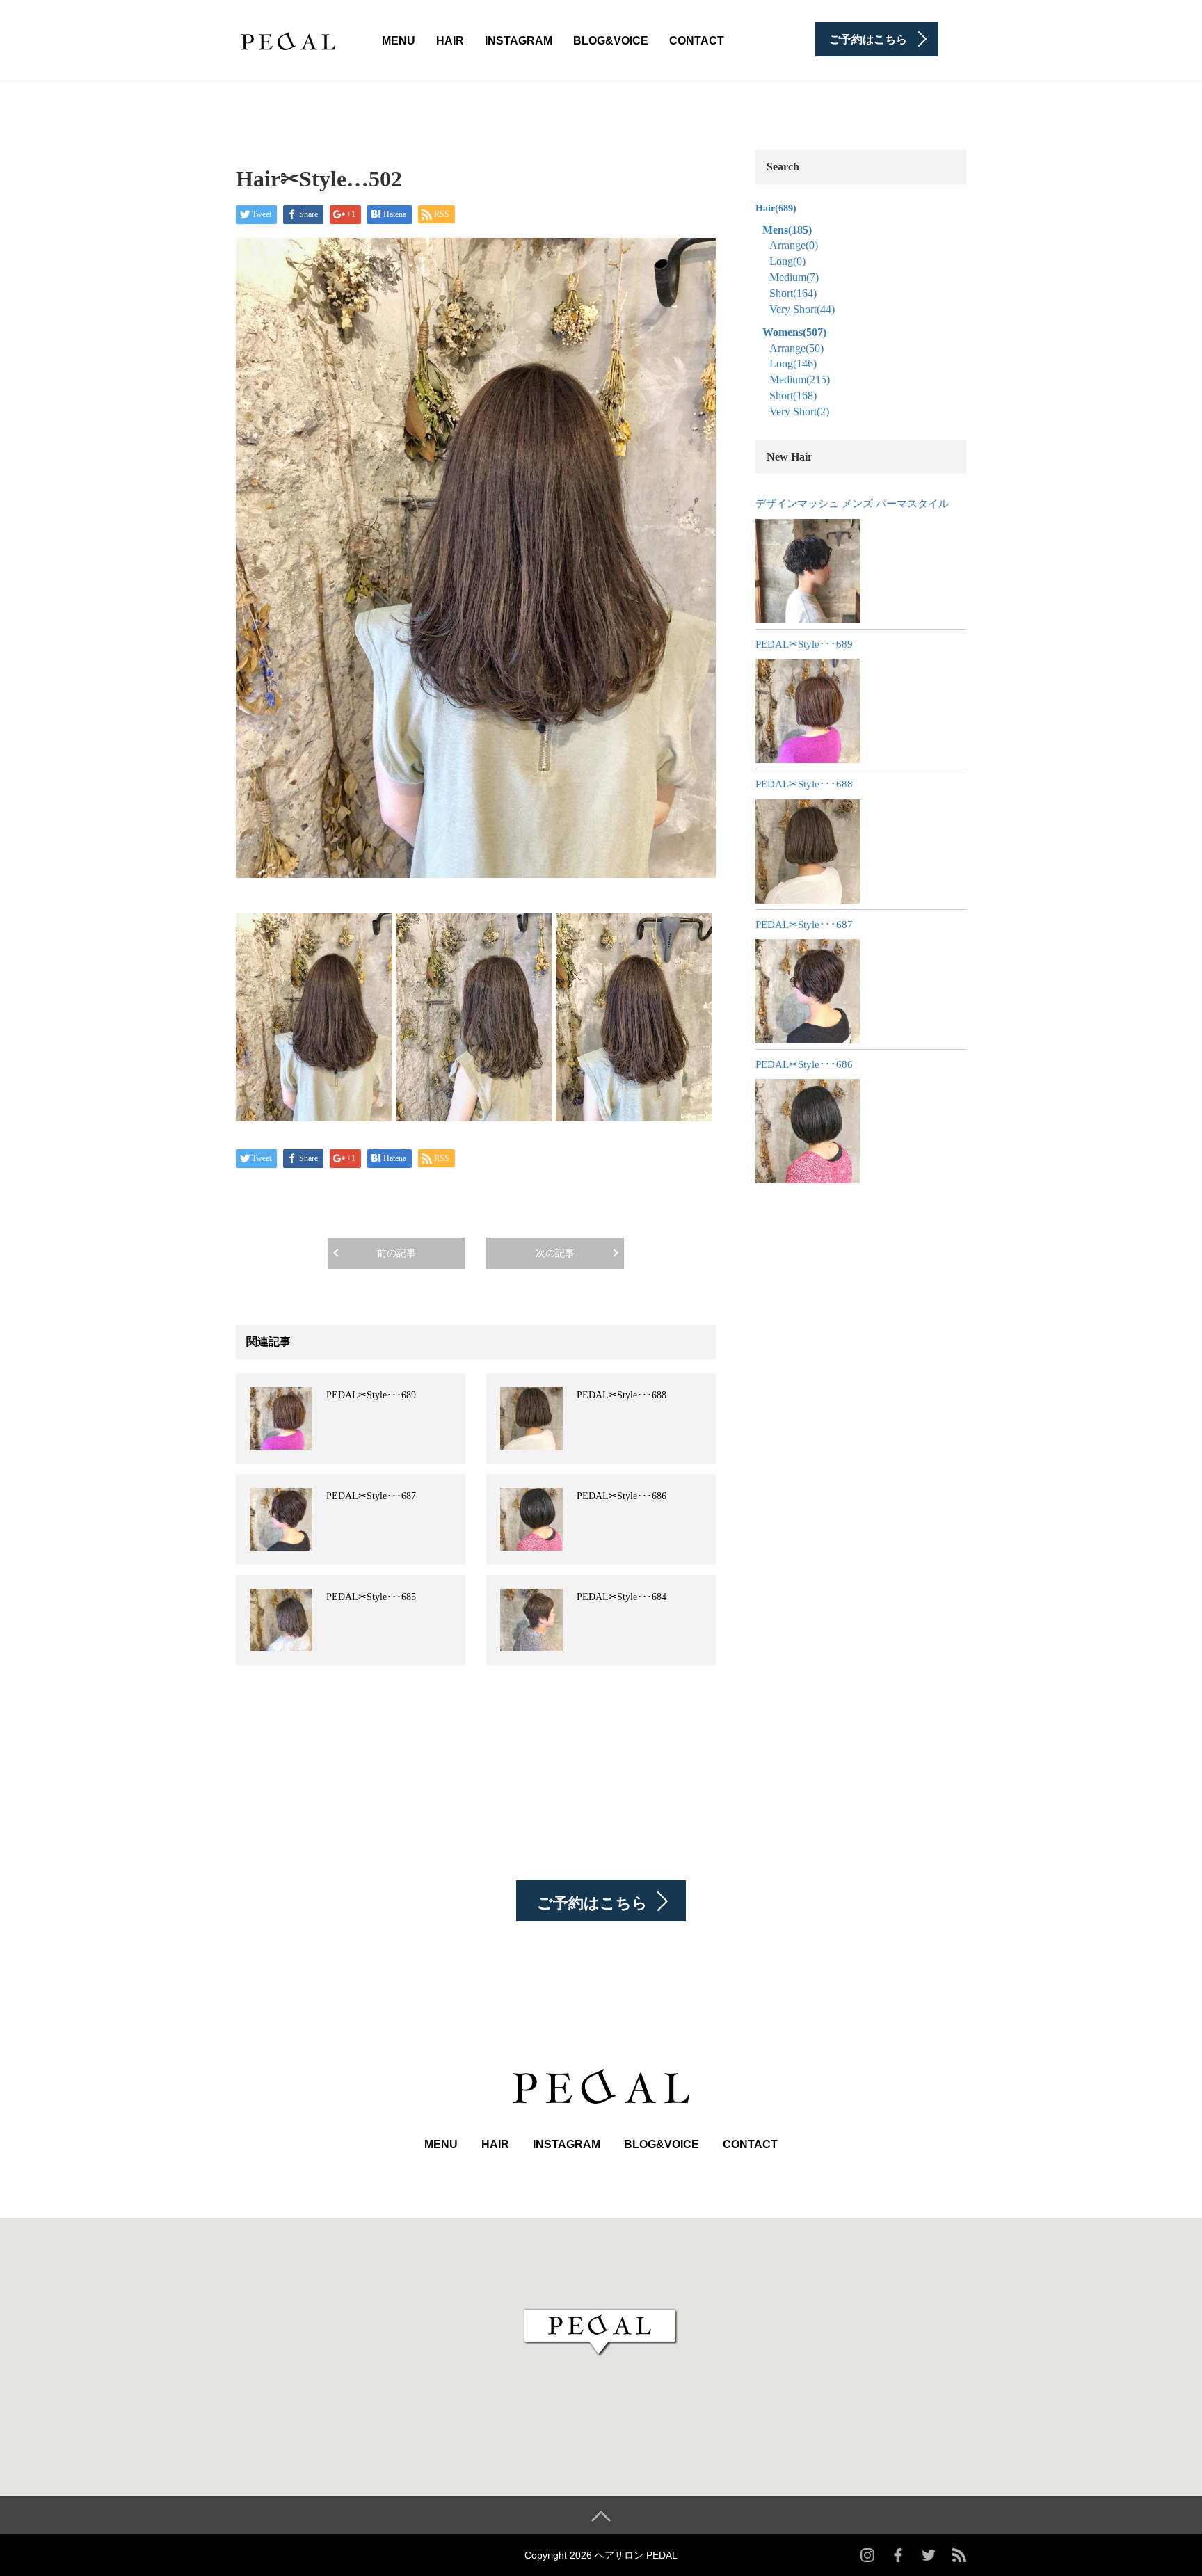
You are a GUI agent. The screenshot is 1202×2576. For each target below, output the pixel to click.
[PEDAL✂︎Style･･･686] (808, 1131)
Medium (794, 277)
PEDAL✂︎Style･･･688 (622, 1395)
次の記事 (555, 1253)
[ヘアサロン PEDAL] (288, 38)
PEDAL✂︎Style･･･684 (622, 1597)
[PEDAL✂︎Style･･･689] (808, 711)
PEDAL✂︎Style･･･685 (371, 1597)
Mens (787, 230)
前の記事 (396, 1253)
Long (787, 261)
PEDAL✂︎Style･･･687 (371, 1496)
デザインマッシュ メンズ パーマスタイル (852, 504)
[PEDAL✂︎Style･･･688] (808, 851)
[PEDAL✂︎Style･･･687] (808, 991)
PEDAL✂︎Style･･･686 (622, 1496)
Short (793, 293)
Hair (450, 41)
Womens (794, 332)
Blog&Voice (611, 41)
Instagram (519, 41)
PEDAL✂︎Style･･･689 (371, 1395)
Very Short (802, 309)
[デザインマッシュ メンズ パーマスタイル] (808, 571)
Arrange (794, 245)
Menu (399, 41)
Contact (697, 41)
